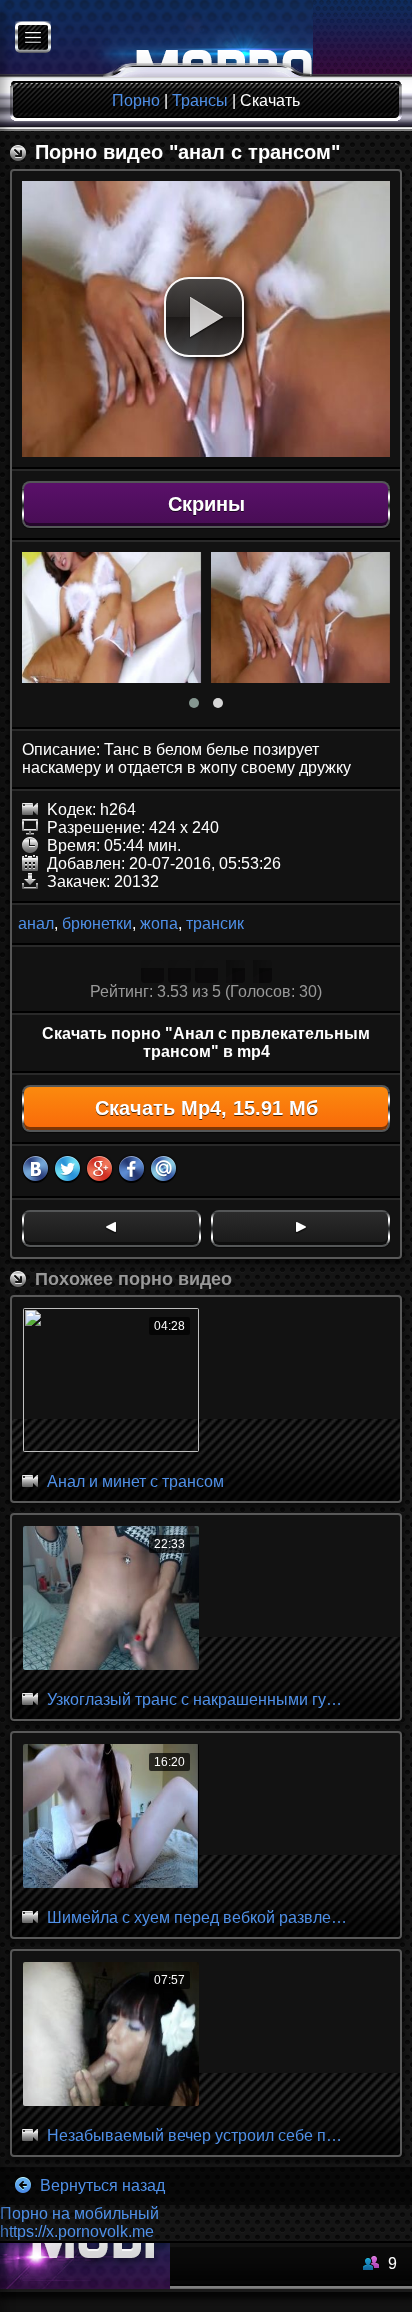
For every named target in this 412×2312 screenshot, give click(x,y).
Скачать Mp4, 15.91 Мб (206, 1108)
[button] (204, 317)
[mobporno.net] (156, 38)
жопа (159, 923)
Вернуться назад (100, 2185)
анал (36, 923)
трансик (215, 923)
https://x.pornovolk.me (77, 2231)
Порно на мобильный (79, 2213)
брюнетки (97, 923)
